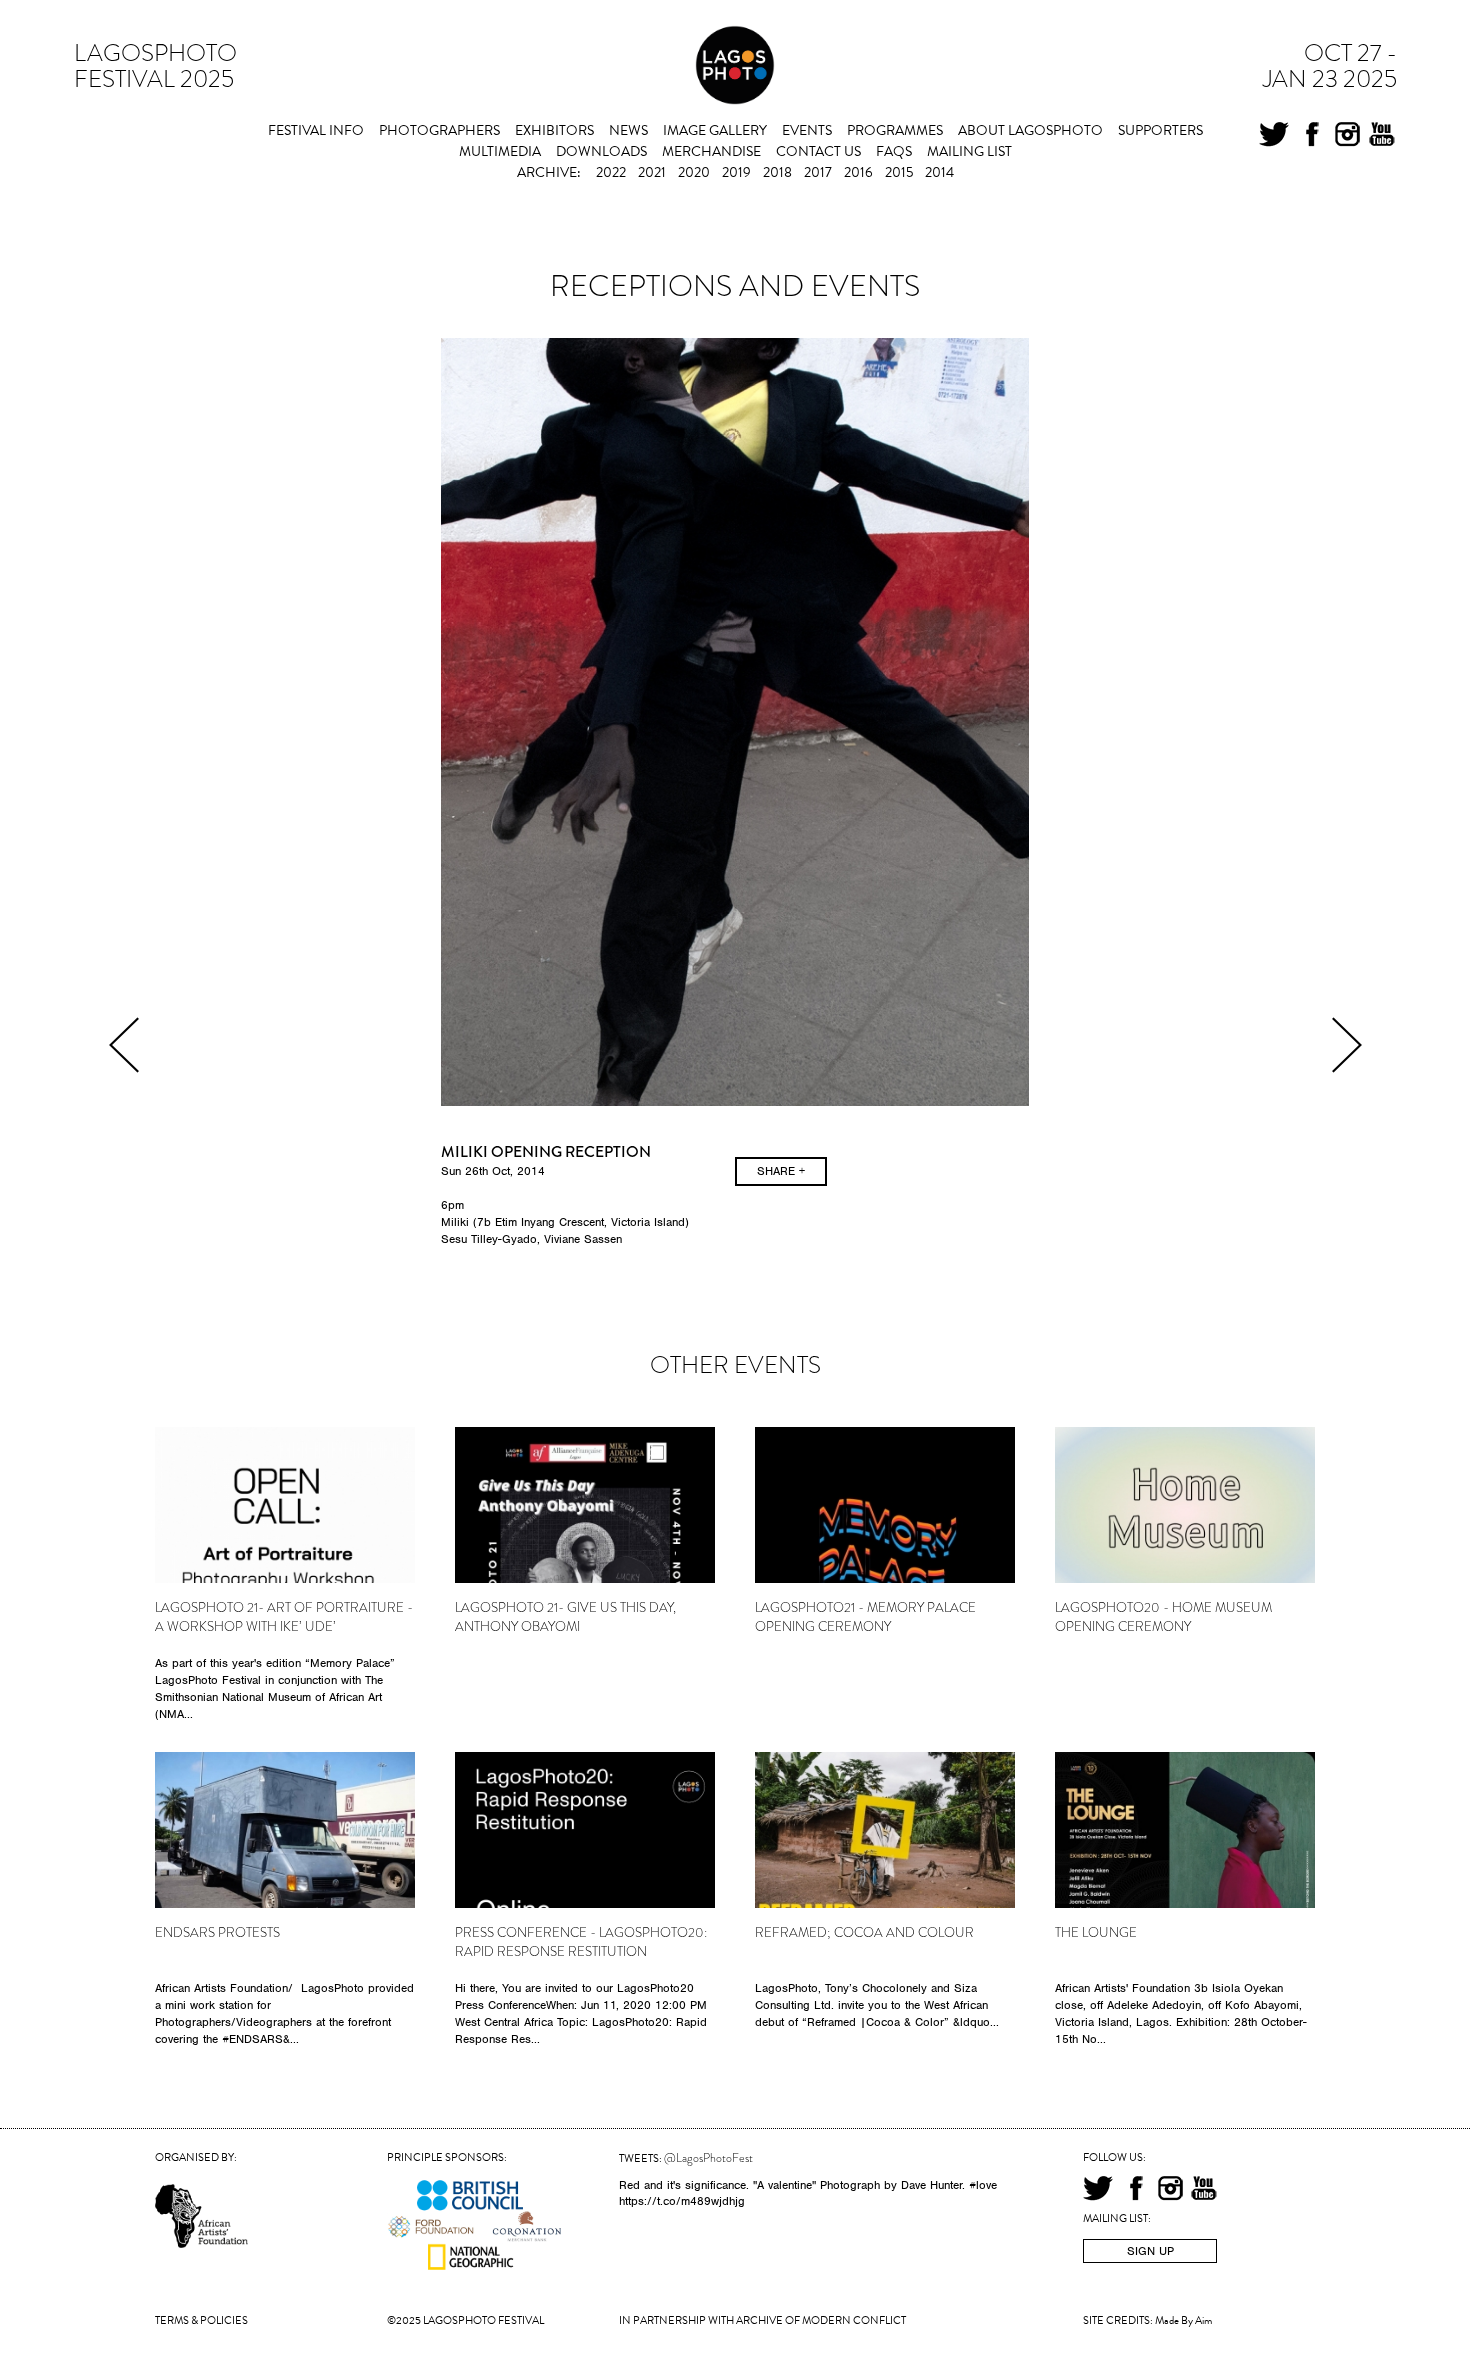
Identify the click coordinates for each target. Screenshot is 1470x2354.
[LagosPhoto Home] (735, 67)
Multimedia (500, 151)
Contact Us (818, 151)
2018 (777, 172)
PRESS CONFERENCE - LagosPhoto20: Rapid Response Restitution (581, 1942)
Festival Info (316, 130)
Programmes (895, 130)
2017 (818, 172)
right (1347, 1045)
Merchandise (711, 151)
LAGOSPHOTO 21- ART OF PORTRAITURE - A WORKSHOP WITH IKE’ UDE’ (284, 1617)
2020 (694, 172)
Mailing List (969, 151)
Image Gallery (715, 130)
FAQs (894, 151)
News (628, 130)
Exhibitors (554, 130)
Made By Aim (1183, 2320)
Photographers (439, 130)
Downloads (601, 151)
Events (807, 130)
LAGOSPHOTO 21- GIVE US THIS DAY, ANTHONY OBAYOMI (565, 1617)
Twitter (1274, 137)
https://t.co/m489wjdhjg (682, 2201)
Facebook (1312, 137)
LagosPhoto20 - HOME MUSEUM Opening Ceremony (1163, 1617)
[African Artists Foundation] (204, 2186)
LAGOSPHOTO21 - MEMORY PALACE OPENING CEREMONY (865, 1617)
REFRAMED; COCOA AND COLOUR (864, 1932)
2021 (652, 172)
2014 (939, 172)
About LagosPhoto (1030, 130)
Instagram (1347, 137)
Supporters (1160, 130)
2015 (899, 172)
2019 (736, 172)
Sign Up (1150, 2251)
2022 (611, 172)
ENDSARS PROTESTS (217, 1932)
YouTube (1382, 137)
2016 (858, 172)
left (124, 1045)
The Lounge (1096, 1932)
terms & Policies (201, 2320)
